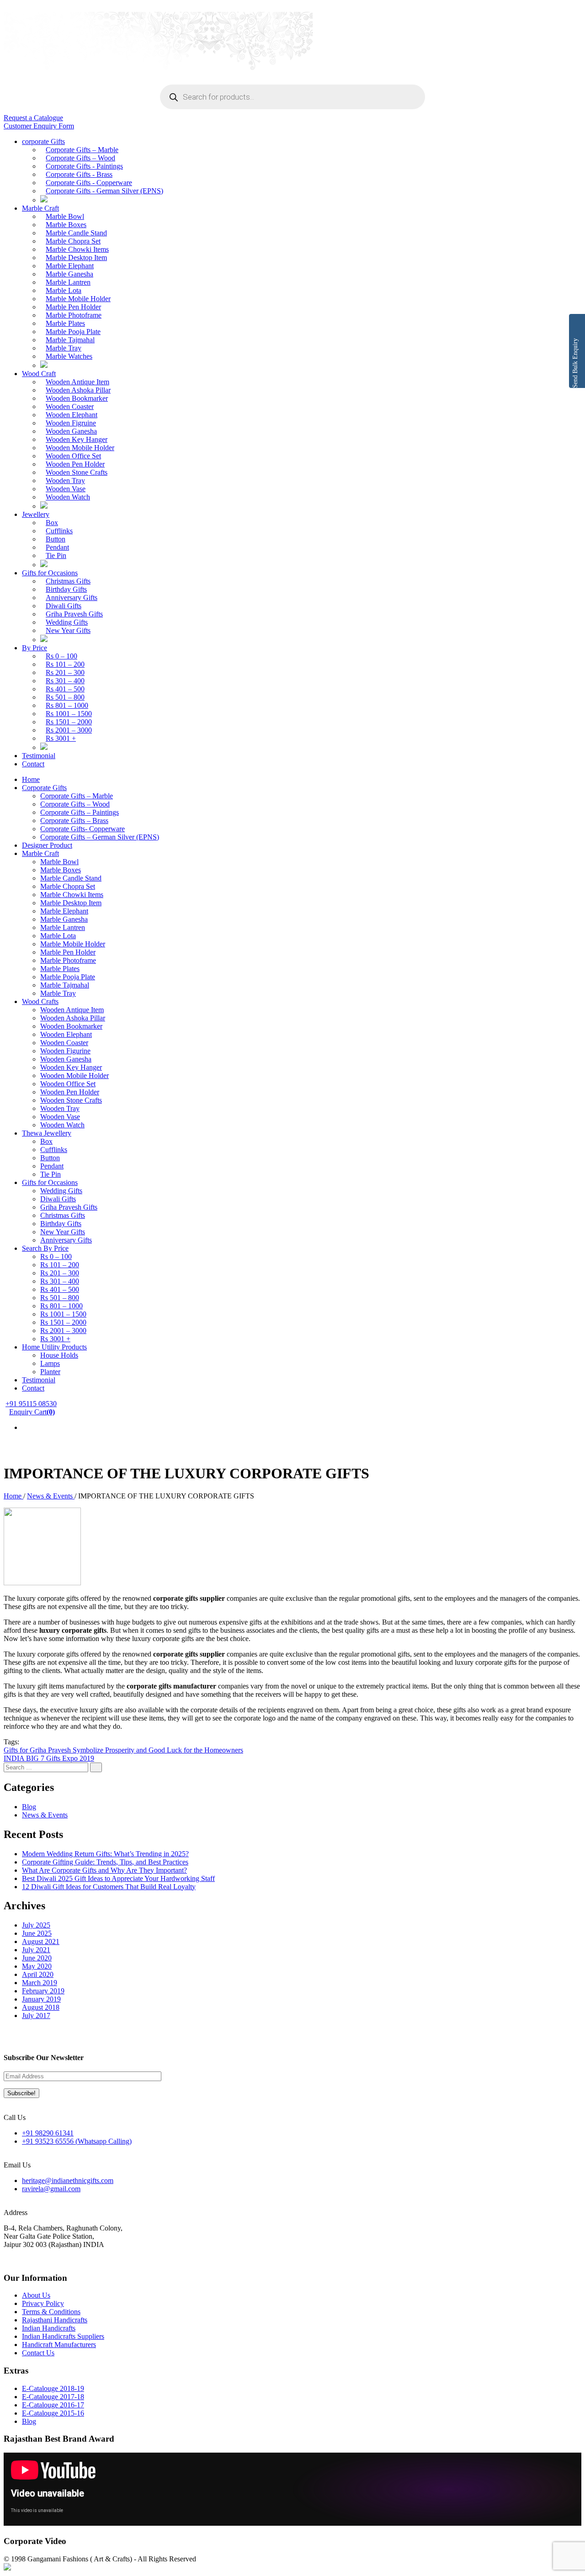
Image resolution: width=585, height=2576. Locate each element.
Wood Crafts (40, 1001)
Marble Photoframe (74, 315)
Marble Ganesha (69, 274)
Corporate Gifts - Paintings (84, 166)
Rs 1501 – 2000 (69, 722)
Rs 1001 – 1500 (69, 714)
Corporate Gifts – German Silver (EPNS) (100, 837)
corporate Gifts (43, 141)
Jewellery (36, 514)
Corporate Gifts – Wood (80, 158)
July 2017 (36, 2016)
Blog (29, 1807)
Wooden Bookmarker (77, 398)
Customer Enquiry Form (39, 126)
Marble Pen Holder (73, 307)
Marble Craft (40, 208)
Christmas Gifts (68, 581)
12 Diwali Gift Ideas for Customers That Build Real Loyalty (109, 1887)
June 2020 (37, 1958)
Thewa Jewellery (47, 1133)
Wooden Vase (66, 489)
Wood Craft (39, 374)
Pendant (57, 547)
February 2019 (43, 1991)
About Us (36, 2295)
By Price (35, 648)
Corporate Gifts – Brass (74, 821)
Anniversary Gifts (72, 598)
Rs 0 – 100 (61, 656)
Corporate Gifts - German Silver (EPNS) (104, 191)
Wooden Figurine (65, 1051)
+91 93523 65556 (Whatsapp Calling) (77, 2141)
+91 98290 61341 (48, 2133)
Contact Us (38, 2353)
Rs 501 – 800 (65, 697)
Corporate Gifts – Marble (82, 150)
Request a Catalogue (33, 118)
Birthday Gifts (66, 589)
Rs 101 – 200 (65, 664)
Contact (33, 764)
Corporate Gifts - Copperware (89, 183)
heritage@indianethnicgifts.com (68, 2180)
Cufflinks (59, 531)
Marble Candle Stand (76, 233)
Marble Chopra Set (73, 241)
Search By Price (45, 1248)
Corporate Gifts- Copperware (82, 829)
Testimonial (39, 756)
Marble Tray (64, 348)
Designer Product (47, 845)
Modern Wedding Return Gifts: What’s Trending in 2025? (105, 1854)
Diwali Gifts (64, 606)
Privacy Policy (43, 2303)
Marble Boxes (66, 225)
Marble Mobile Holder (78, 299)
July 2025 (36, 1925)
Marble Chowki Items (77, 249)
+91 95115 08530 (31, 1404)
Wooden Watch (68, 497)
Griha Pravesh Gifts (74, 614)
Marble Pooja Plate (73, 332)
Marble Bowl (65, 216)
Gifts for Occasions (50, 573)
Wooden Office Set (73, 456)
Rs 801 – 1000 (67, 705)
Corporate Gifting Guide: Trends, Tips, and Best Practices (105, 1862)
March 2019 (40, 1983)
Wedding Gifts (67, 622)
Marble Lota (64, 290)
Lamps (50, 1363)
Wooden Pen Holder (75, 464)
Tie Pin (56, 555)
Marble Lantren (68, 282)
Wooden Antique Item (77, 382)
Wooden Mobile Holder (80, 448)
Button (56, 539)
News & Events (51, 1496)
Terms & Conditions (51, 2312)
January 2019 (41, 1999)
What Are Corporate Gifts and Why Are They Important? (104, 1870)
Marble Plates (65, 323)
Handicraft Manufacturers (59, 2345)
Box (52, 523)
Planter (50, 1372)
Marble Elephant (70, 266)
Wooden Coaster (70, 406)
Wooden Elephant (72, 415)
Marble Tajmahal (70, 340)
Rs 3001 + (61, 738)
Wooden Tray (65, 481)
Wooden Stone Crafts (77, 472)
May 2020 (37, 1966)
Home (31, 779)
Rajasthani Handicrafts (55, 2320)
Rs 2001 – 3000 (69, 730)
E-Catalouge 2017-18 (53, 2397)
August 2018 (41, 2007)
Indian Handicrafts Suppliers (63, 2336)
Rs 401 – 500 (65, 689)
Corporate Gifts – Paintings (80, 812)
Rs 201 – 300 (65, 672)
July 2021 (36, 1950)
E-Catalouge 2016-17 (53, 2405)
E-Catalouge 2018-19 (53, 2388)
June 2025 (37, 1933)
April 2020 (38, 1974)
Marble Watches (69, 356)
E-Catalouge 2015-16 (53, 2413)
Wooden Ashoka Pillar (78, 390)
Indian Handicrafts (49, 2328)
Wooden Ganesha (71, 431)
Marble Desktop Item (76, 258)
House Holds (59, 1355)
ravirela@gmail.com (51, 2189)
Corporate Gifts (44, 788)
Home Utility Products (54, 1347)
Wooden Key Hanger (77, 439)
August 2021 (41, 1941)
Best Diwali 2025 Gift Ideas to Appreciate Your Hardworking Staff (118, 1878)
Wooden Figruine (71, 423)
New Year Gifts (68, 630)
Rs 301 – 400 (65, 681)
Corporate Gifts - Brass (79, 174)
